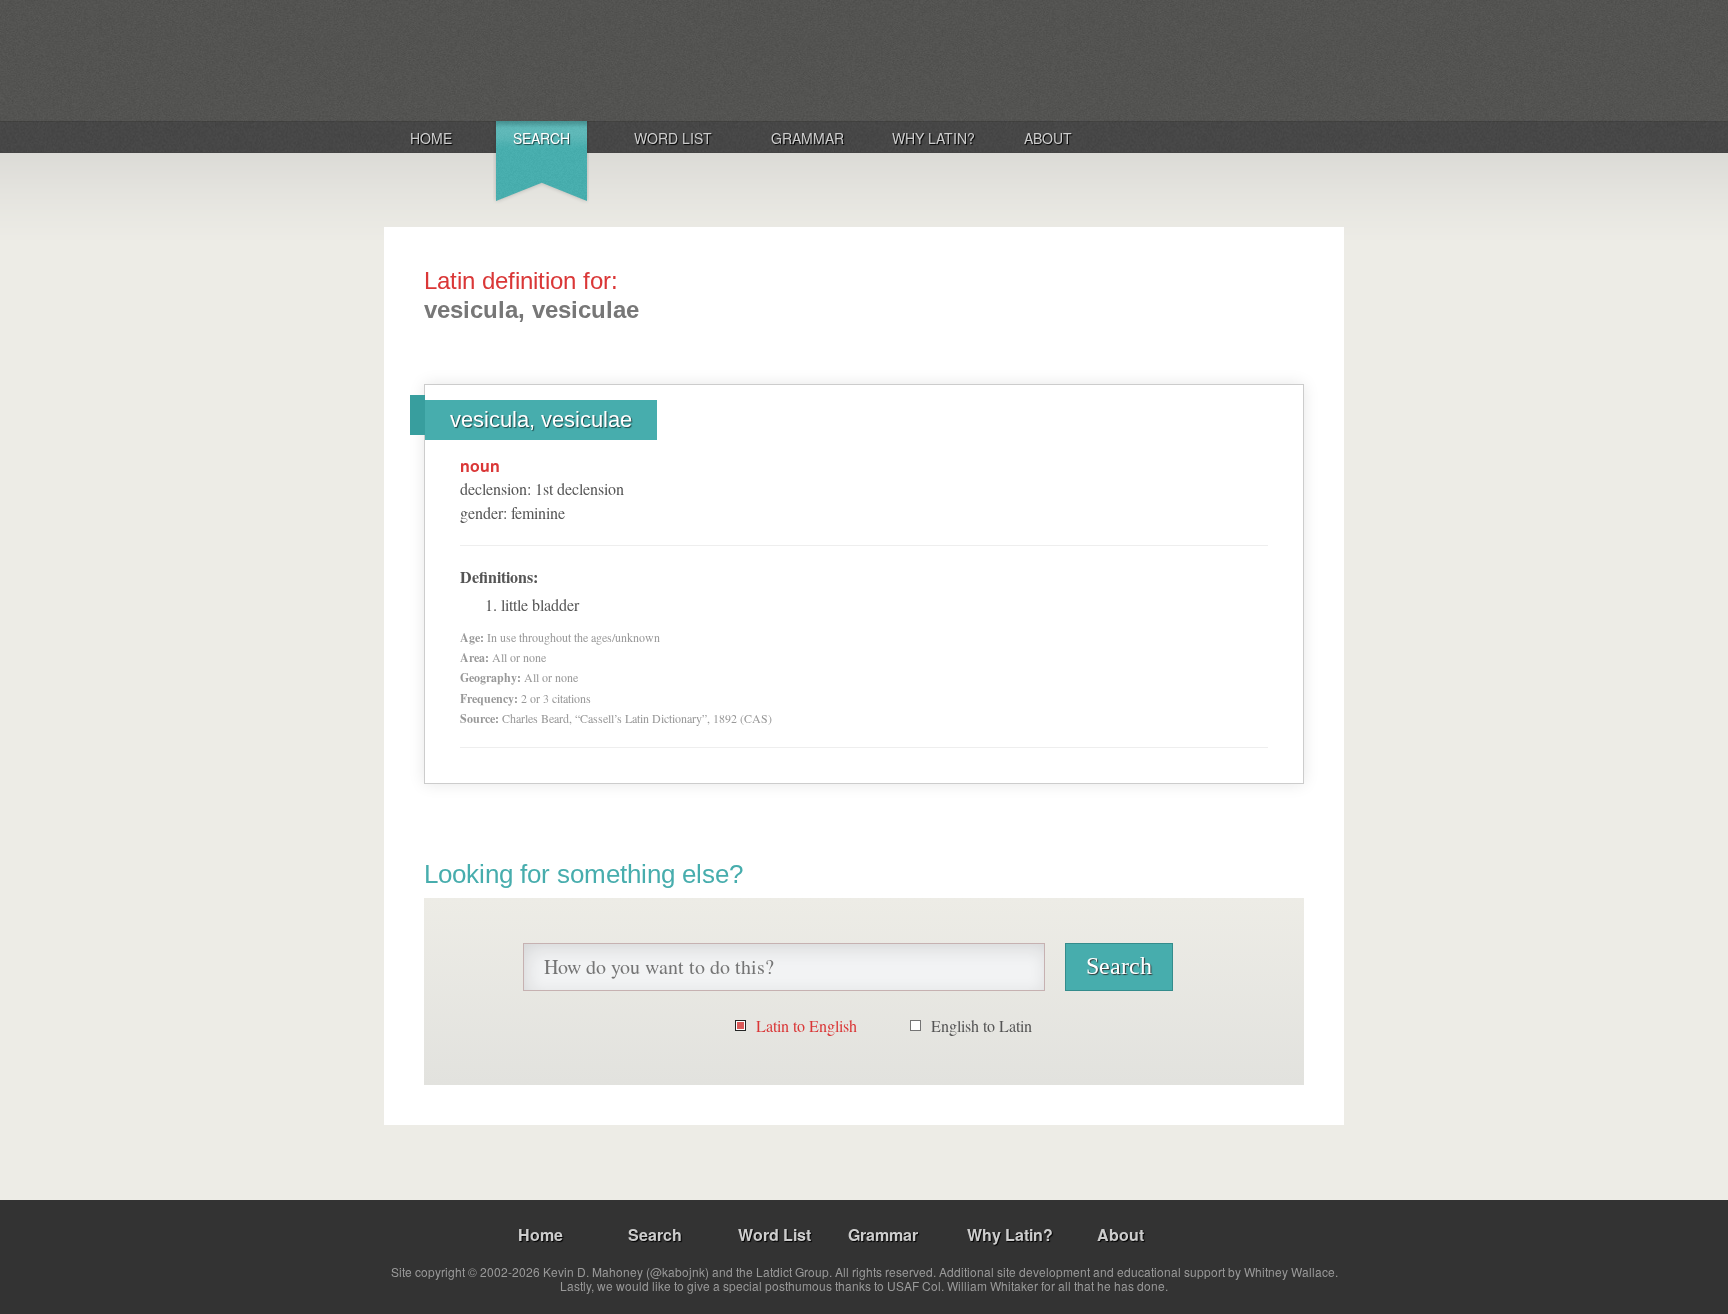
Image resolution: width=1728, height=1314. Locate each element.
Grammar (807, 138)
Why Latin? (933, 138)
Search (541, 138)
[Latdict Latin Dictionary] (647, 59)
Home (431, 138)
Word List (673, 138)
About (1048, 138)
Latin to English (806, 1025)
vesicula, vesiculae (541, 419)
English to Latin (981, 1025)
